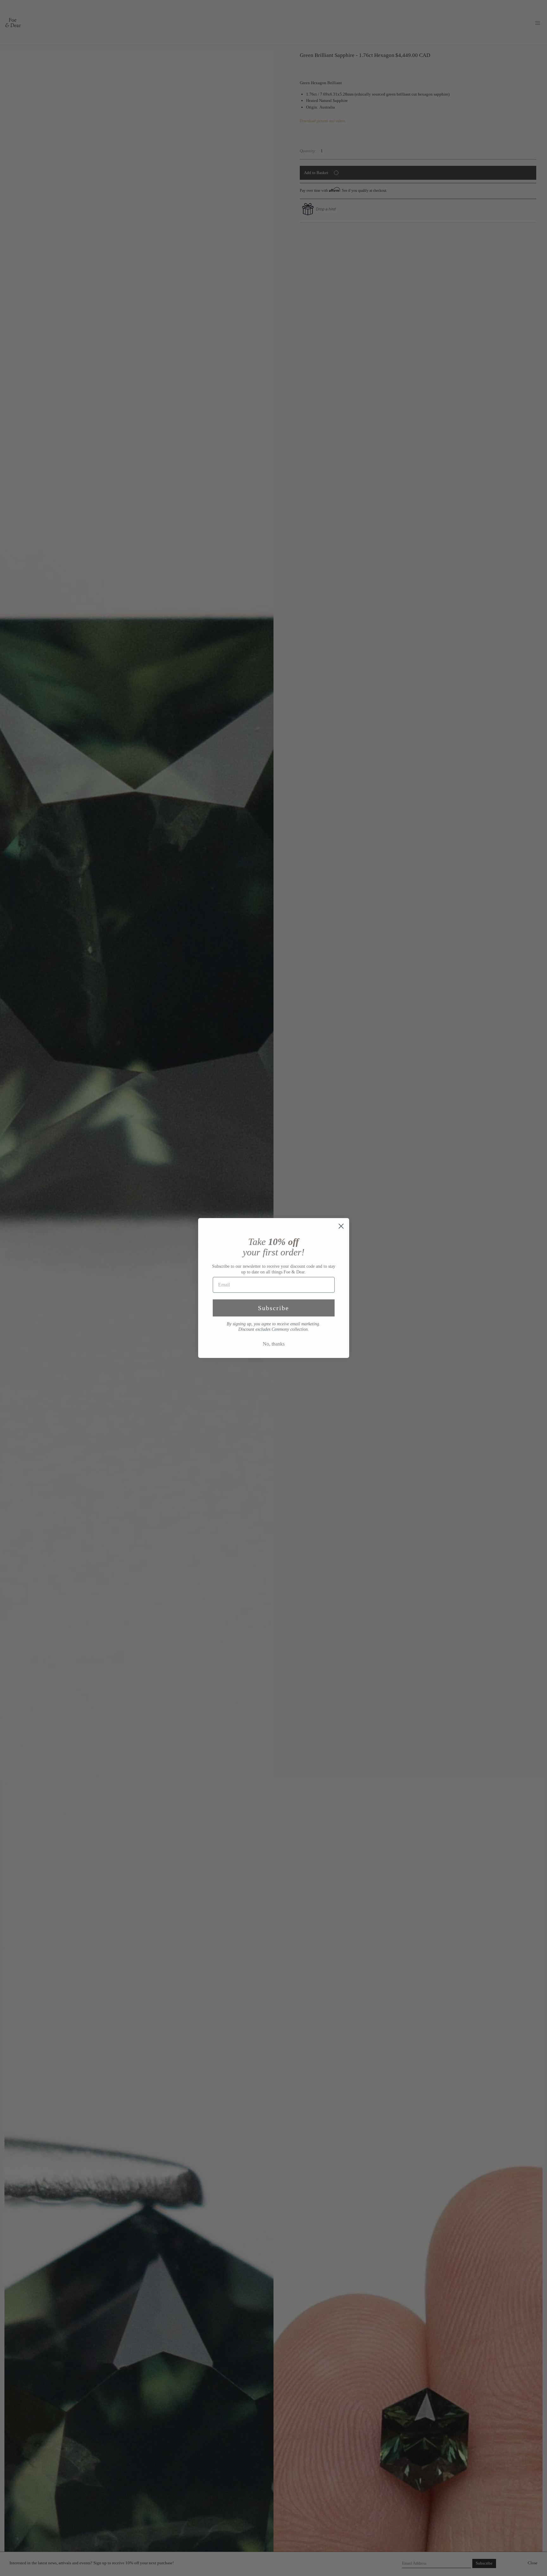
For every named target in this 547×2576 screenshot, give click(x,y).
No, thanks (274, 1344)
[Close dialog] (341, 1226)
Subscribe (273, 1308)
